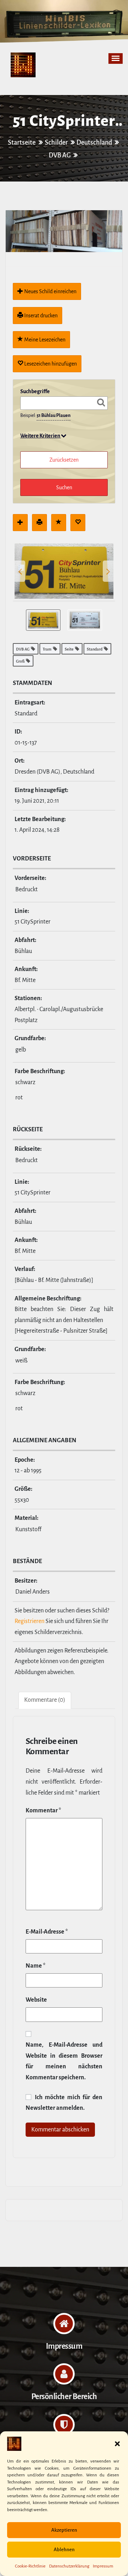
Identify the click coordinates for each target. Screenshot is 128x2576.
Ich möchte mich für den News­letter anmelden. (64, 2103)
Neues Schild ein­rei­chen (50, 291)
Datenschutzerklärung (69, 2566)
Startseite (22, 143)
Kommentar (43, 1811)
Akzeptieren (64, 2530)
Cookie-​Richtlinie (30, 2566)
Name (36, 1966)
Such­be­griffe (35, 391)
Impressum (103, 2566)
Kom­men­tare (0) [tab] (45, 1700)
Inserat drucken (40, 316)
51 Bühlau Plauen (54, 416)
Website (36, 2000)
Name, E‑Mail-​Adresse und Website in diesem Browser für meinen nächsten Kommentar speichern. (64, 2061)
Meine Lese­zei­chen (44, 340)
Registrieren (30, 1621)
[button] (117, 2444)
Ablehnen (64, 2550)
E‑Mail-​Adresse (47, 1932)
